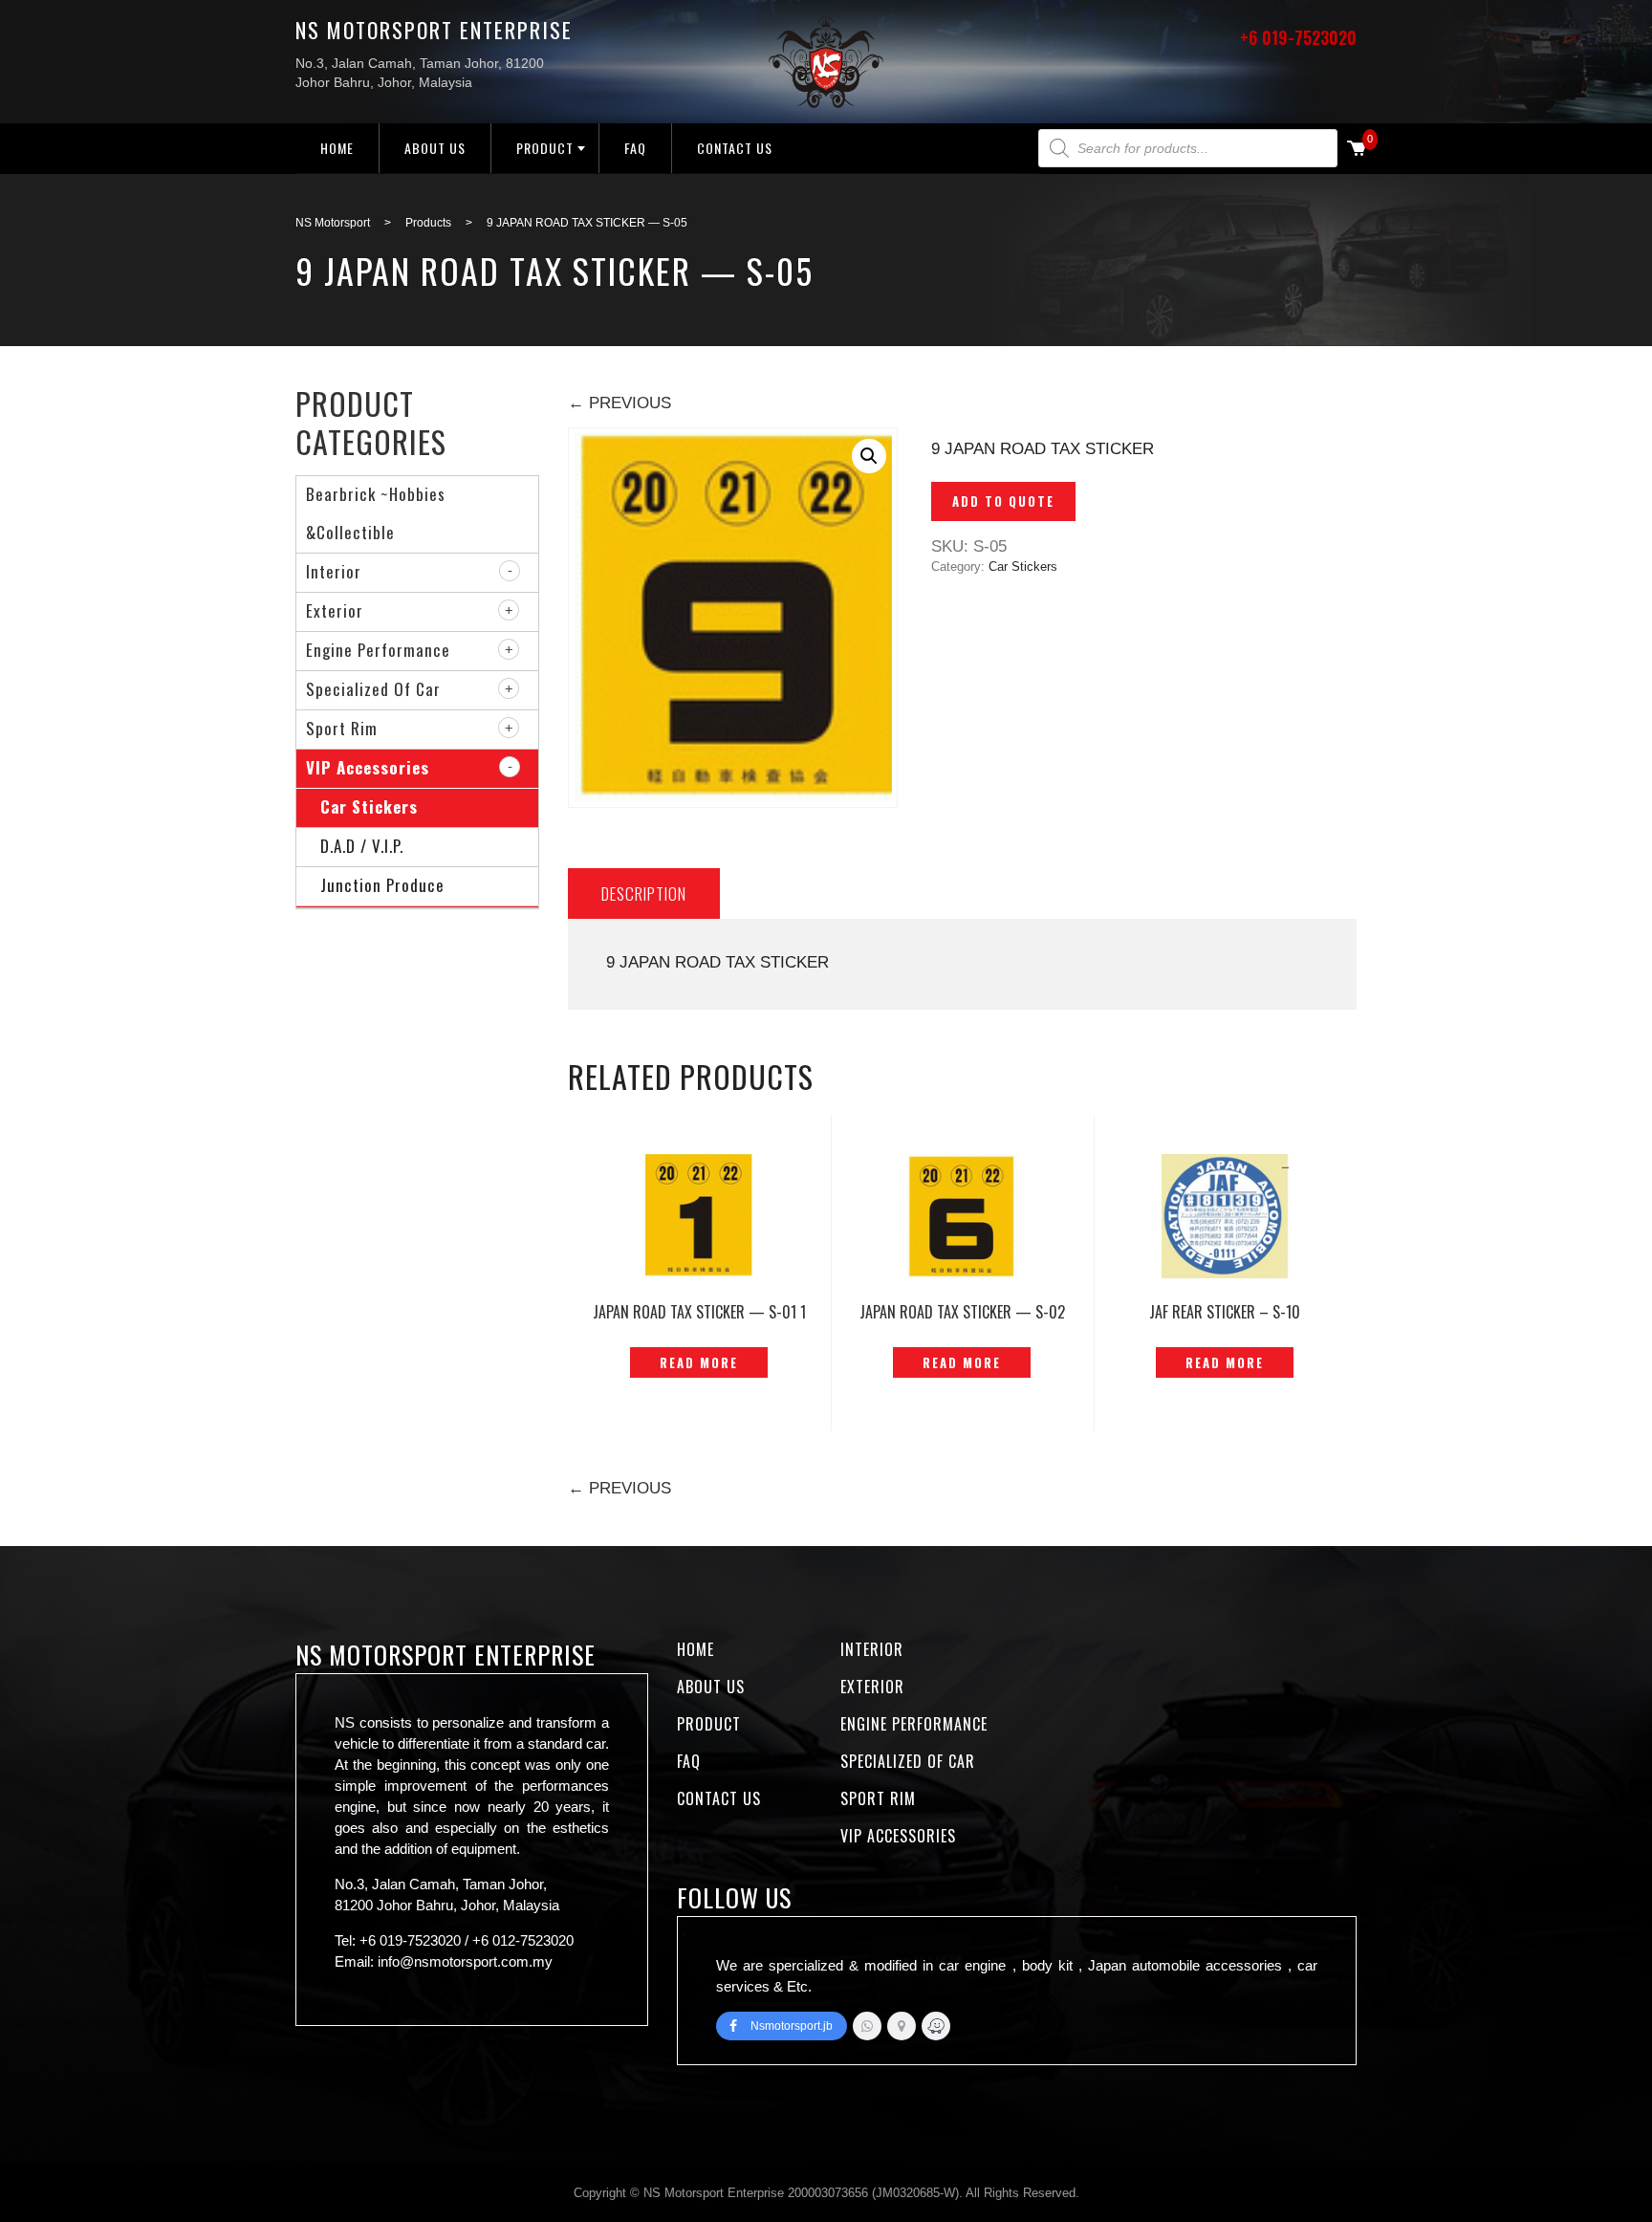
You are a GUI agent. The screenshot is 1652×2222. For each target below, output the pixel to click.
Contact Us (735, 148)
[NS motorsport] (902, 2026)
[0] (1357, 150)
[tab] (644, 893)
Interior (334, 571)
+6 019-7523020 (1298, 37)
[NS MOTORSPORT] (936, 2026)
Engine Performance (378, 650)
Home (337, 148)
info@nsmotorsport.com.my (465, 1961)
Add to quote (1003, 501)
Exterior (335, 610)
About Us (435, 148)
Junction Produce (382, 885)
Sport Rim (342, 728)
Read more (699, 1362)
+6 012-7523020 (523, 1940)
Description (644, 893)
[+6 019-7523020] (867, 2026)
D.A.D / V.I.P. (362, 846)
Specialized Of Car (373, 689)
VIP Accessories (368, 767)
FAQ (635, 148)
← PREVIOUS (619, 403)
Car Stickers (1023, 566)
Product (545, 148)
